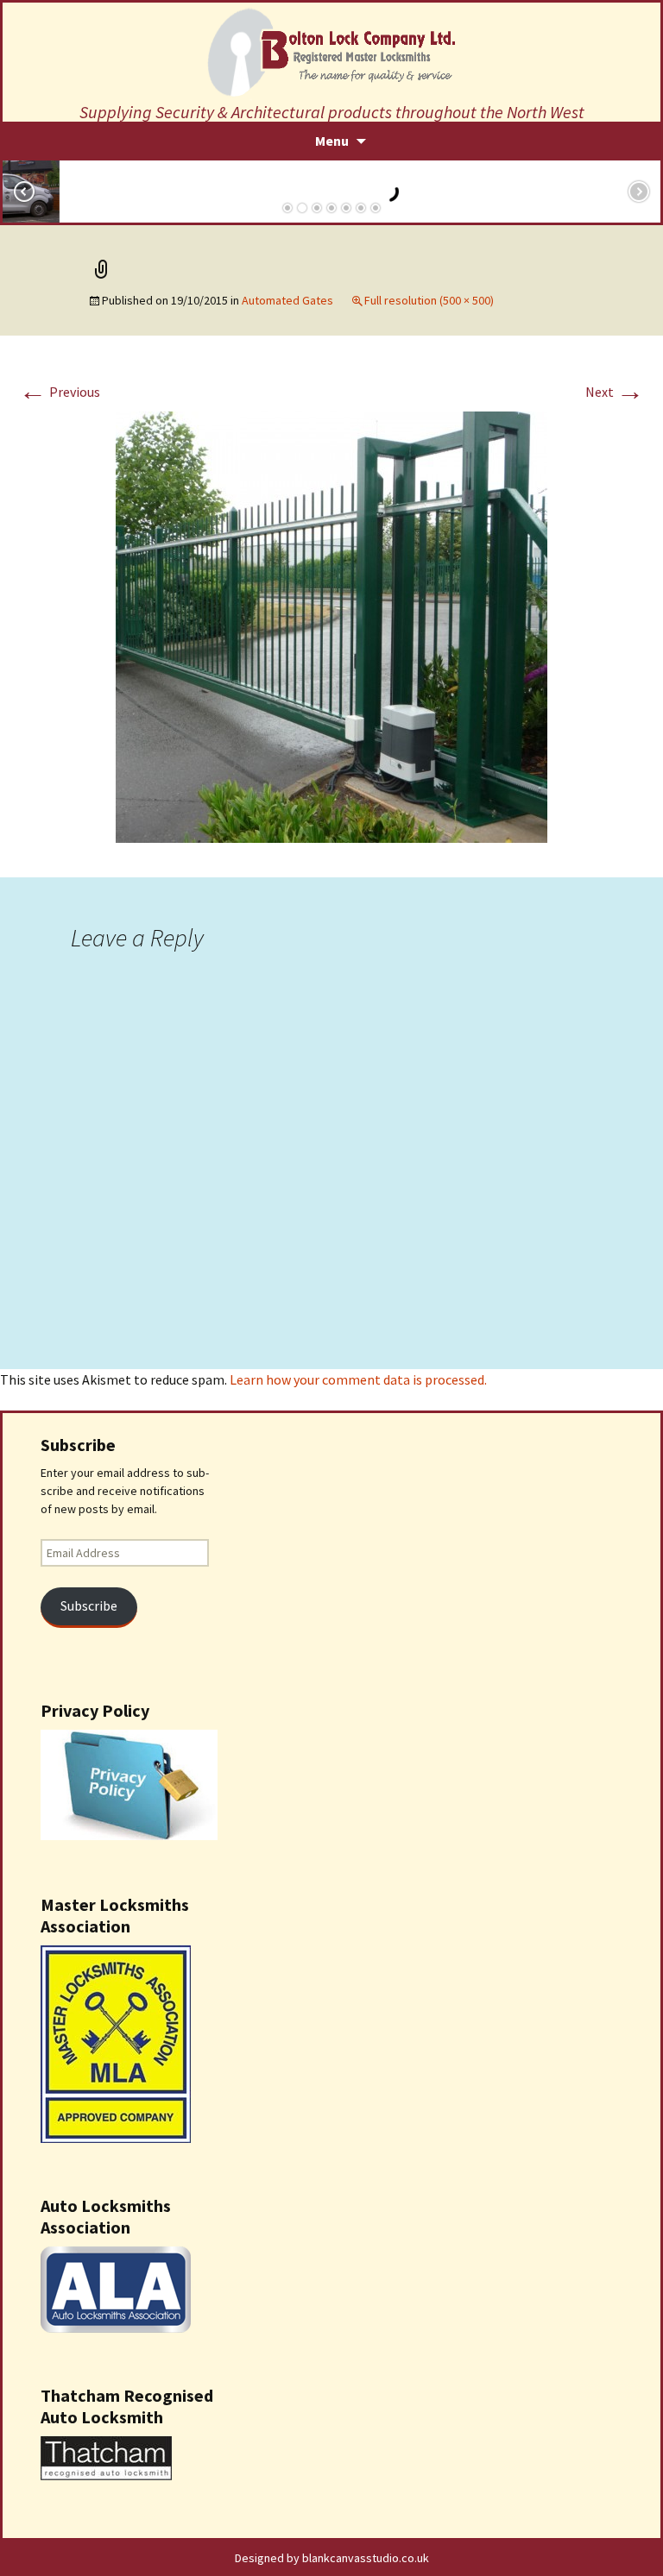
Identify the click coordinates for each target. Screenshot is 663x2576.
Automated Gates (287, 300)
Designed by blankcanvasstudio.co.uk (332, 2558)
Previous (60, 392)
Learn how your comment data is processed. (358, 1379)
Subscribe (89, 1606)
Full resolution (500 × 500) (429, 300)
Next (615, 392)
